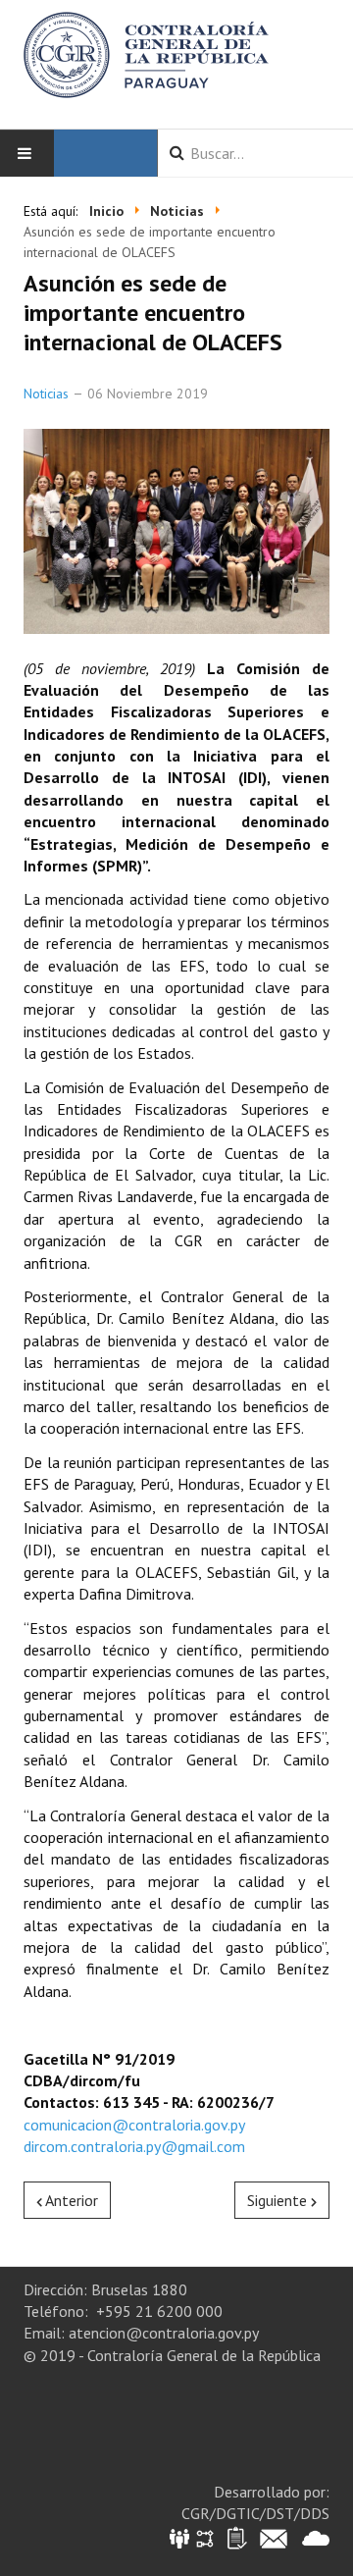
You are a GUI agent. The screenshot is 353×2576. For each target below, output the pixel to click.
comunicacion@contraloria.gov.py (134, 2125)
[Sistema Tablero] (236, 2537)
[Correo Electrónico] (274, 2537)
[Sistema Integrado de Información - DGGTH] (181, 2537)
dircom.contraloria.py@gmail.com (134, 2146)
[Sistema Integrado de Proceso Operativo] (205, 2537)
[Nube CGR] (316, 2537)
